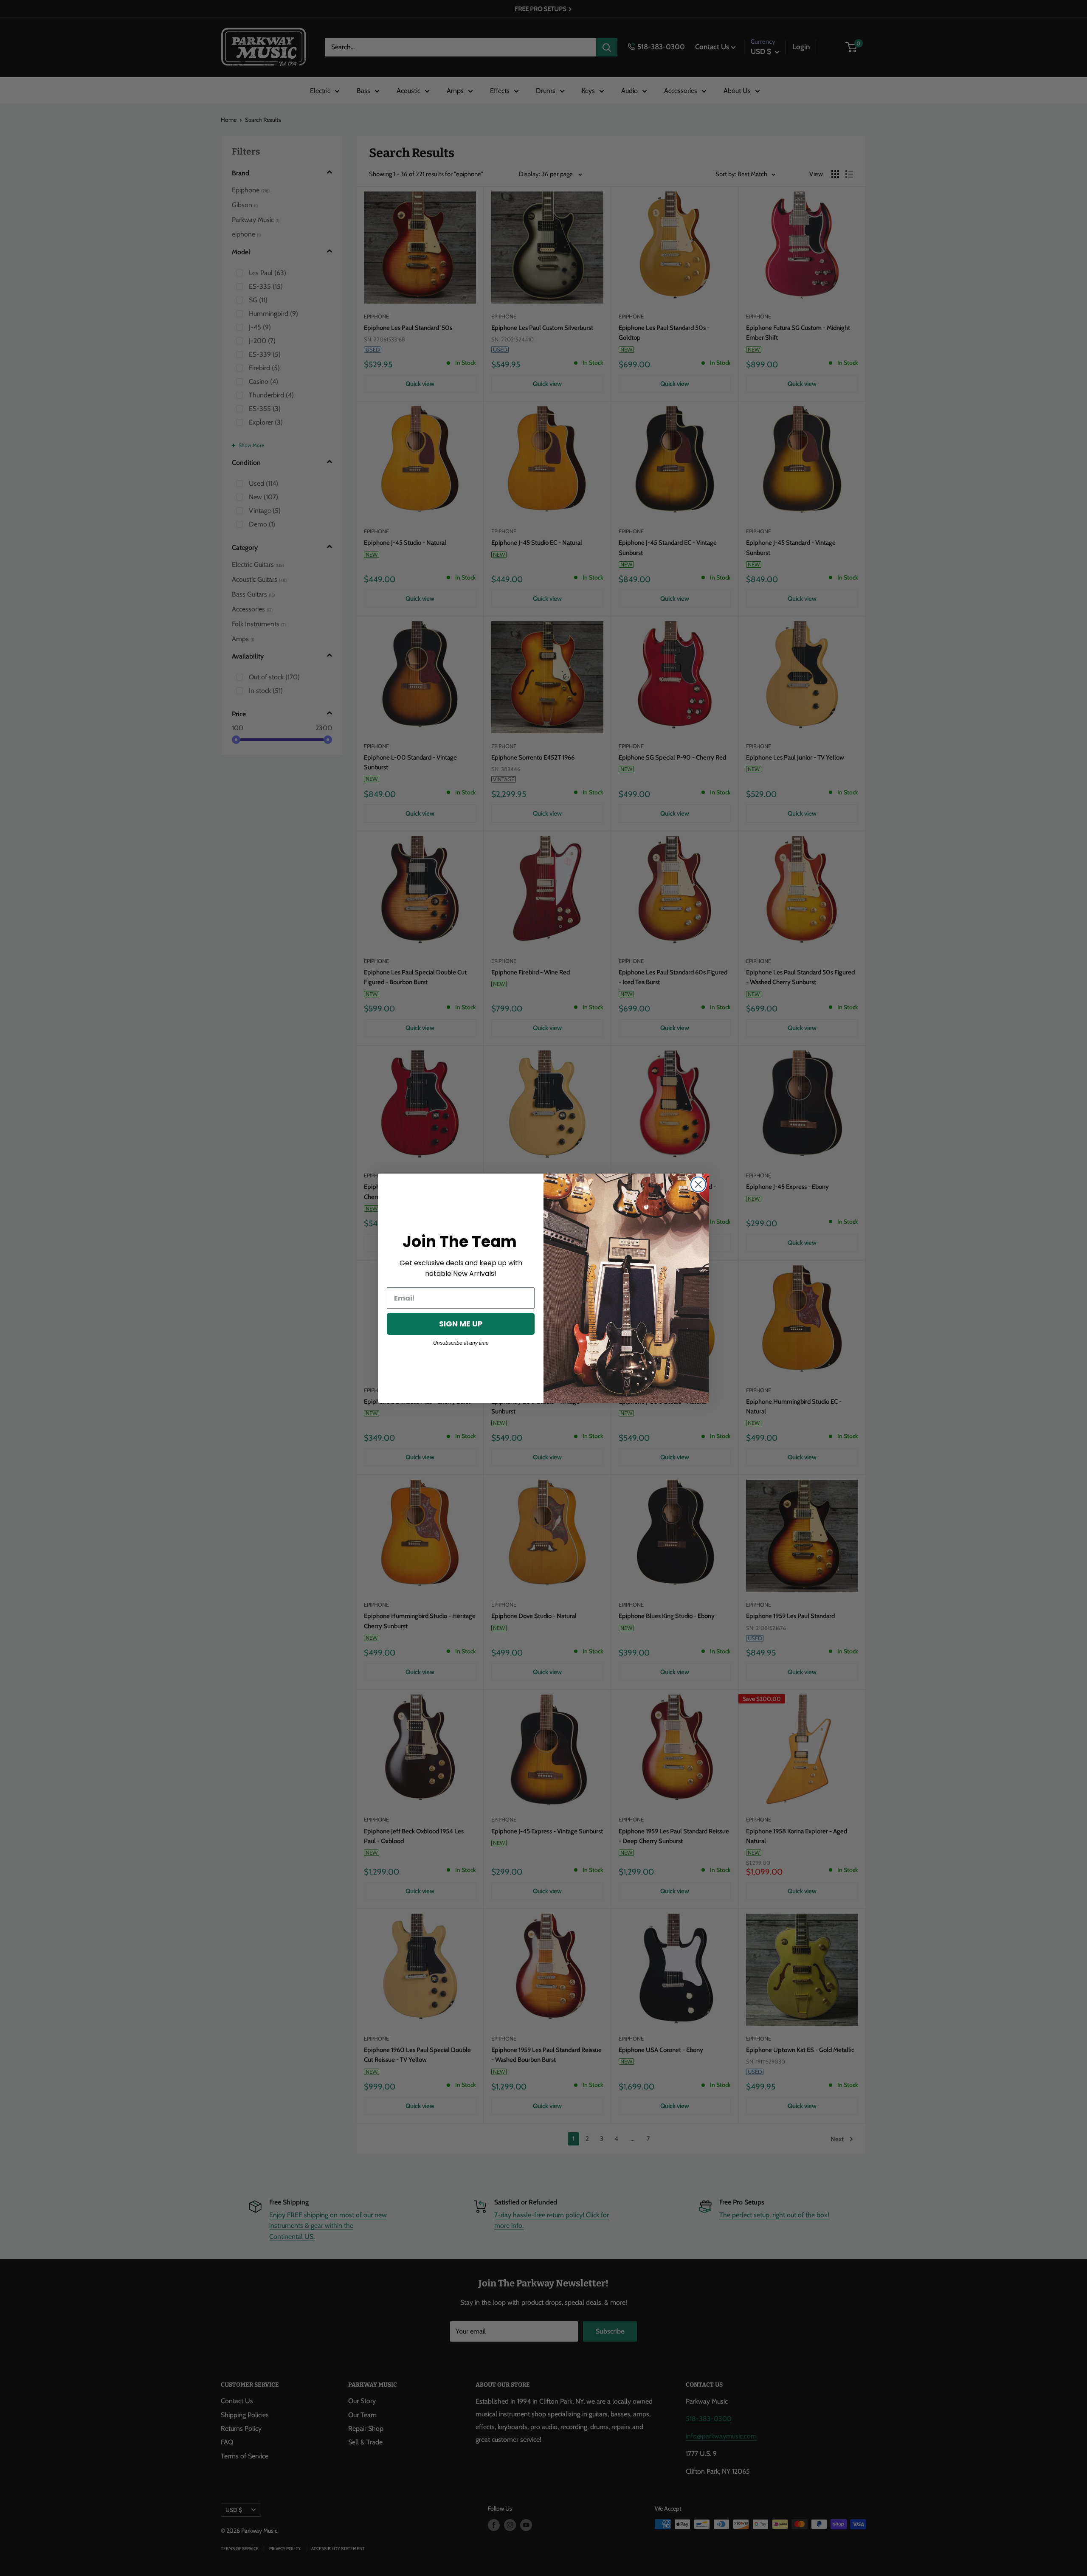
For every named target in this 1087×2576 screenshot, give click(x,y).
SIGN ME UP (461, 1324)
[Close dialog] (698, 1184)
